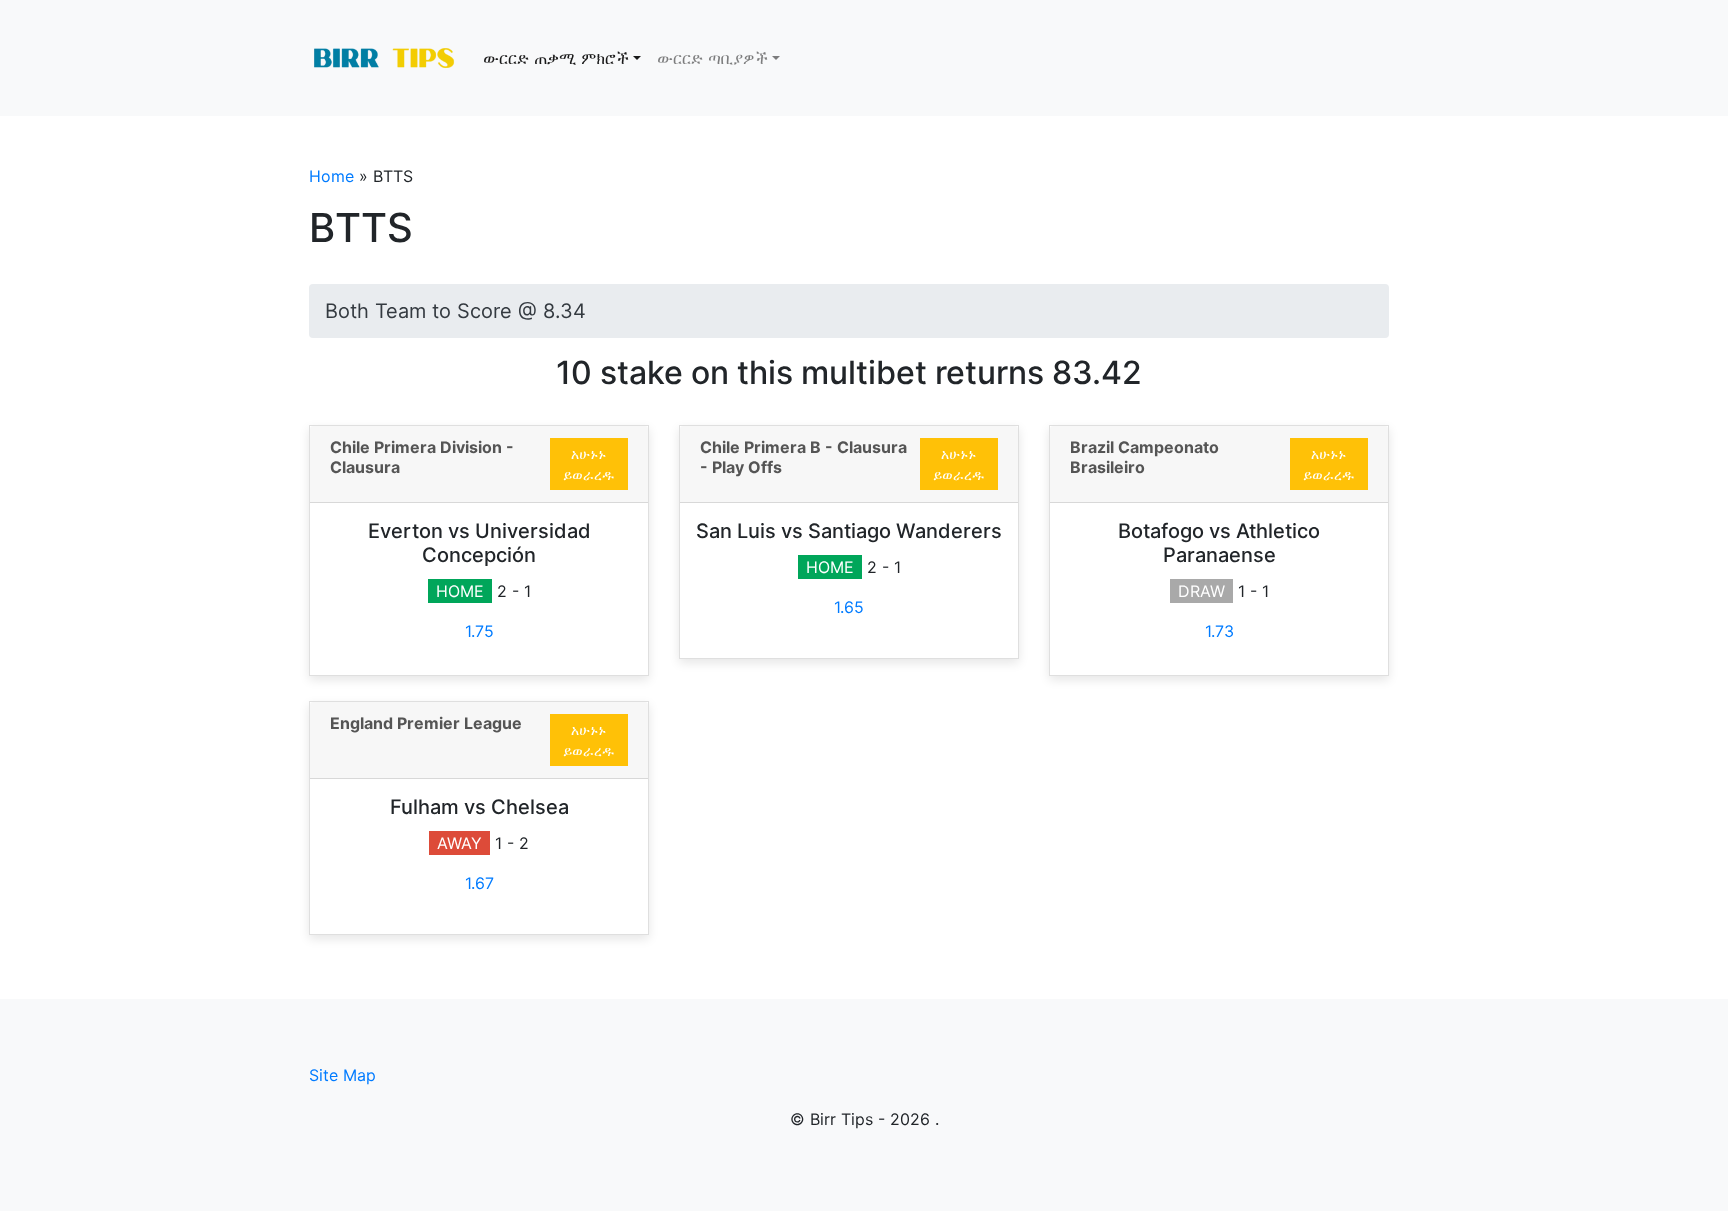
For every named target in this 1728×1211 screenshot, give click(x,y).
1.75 (479, 631)
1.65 (849, 607)
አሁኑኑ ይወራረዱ (588, 464)
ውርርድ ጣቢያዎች (712, 58)
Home (331, 176)
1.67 (479, 883)
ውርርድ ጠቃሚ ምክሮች (556, 58)
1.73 (1219, 631)
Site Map (342, 1075)
